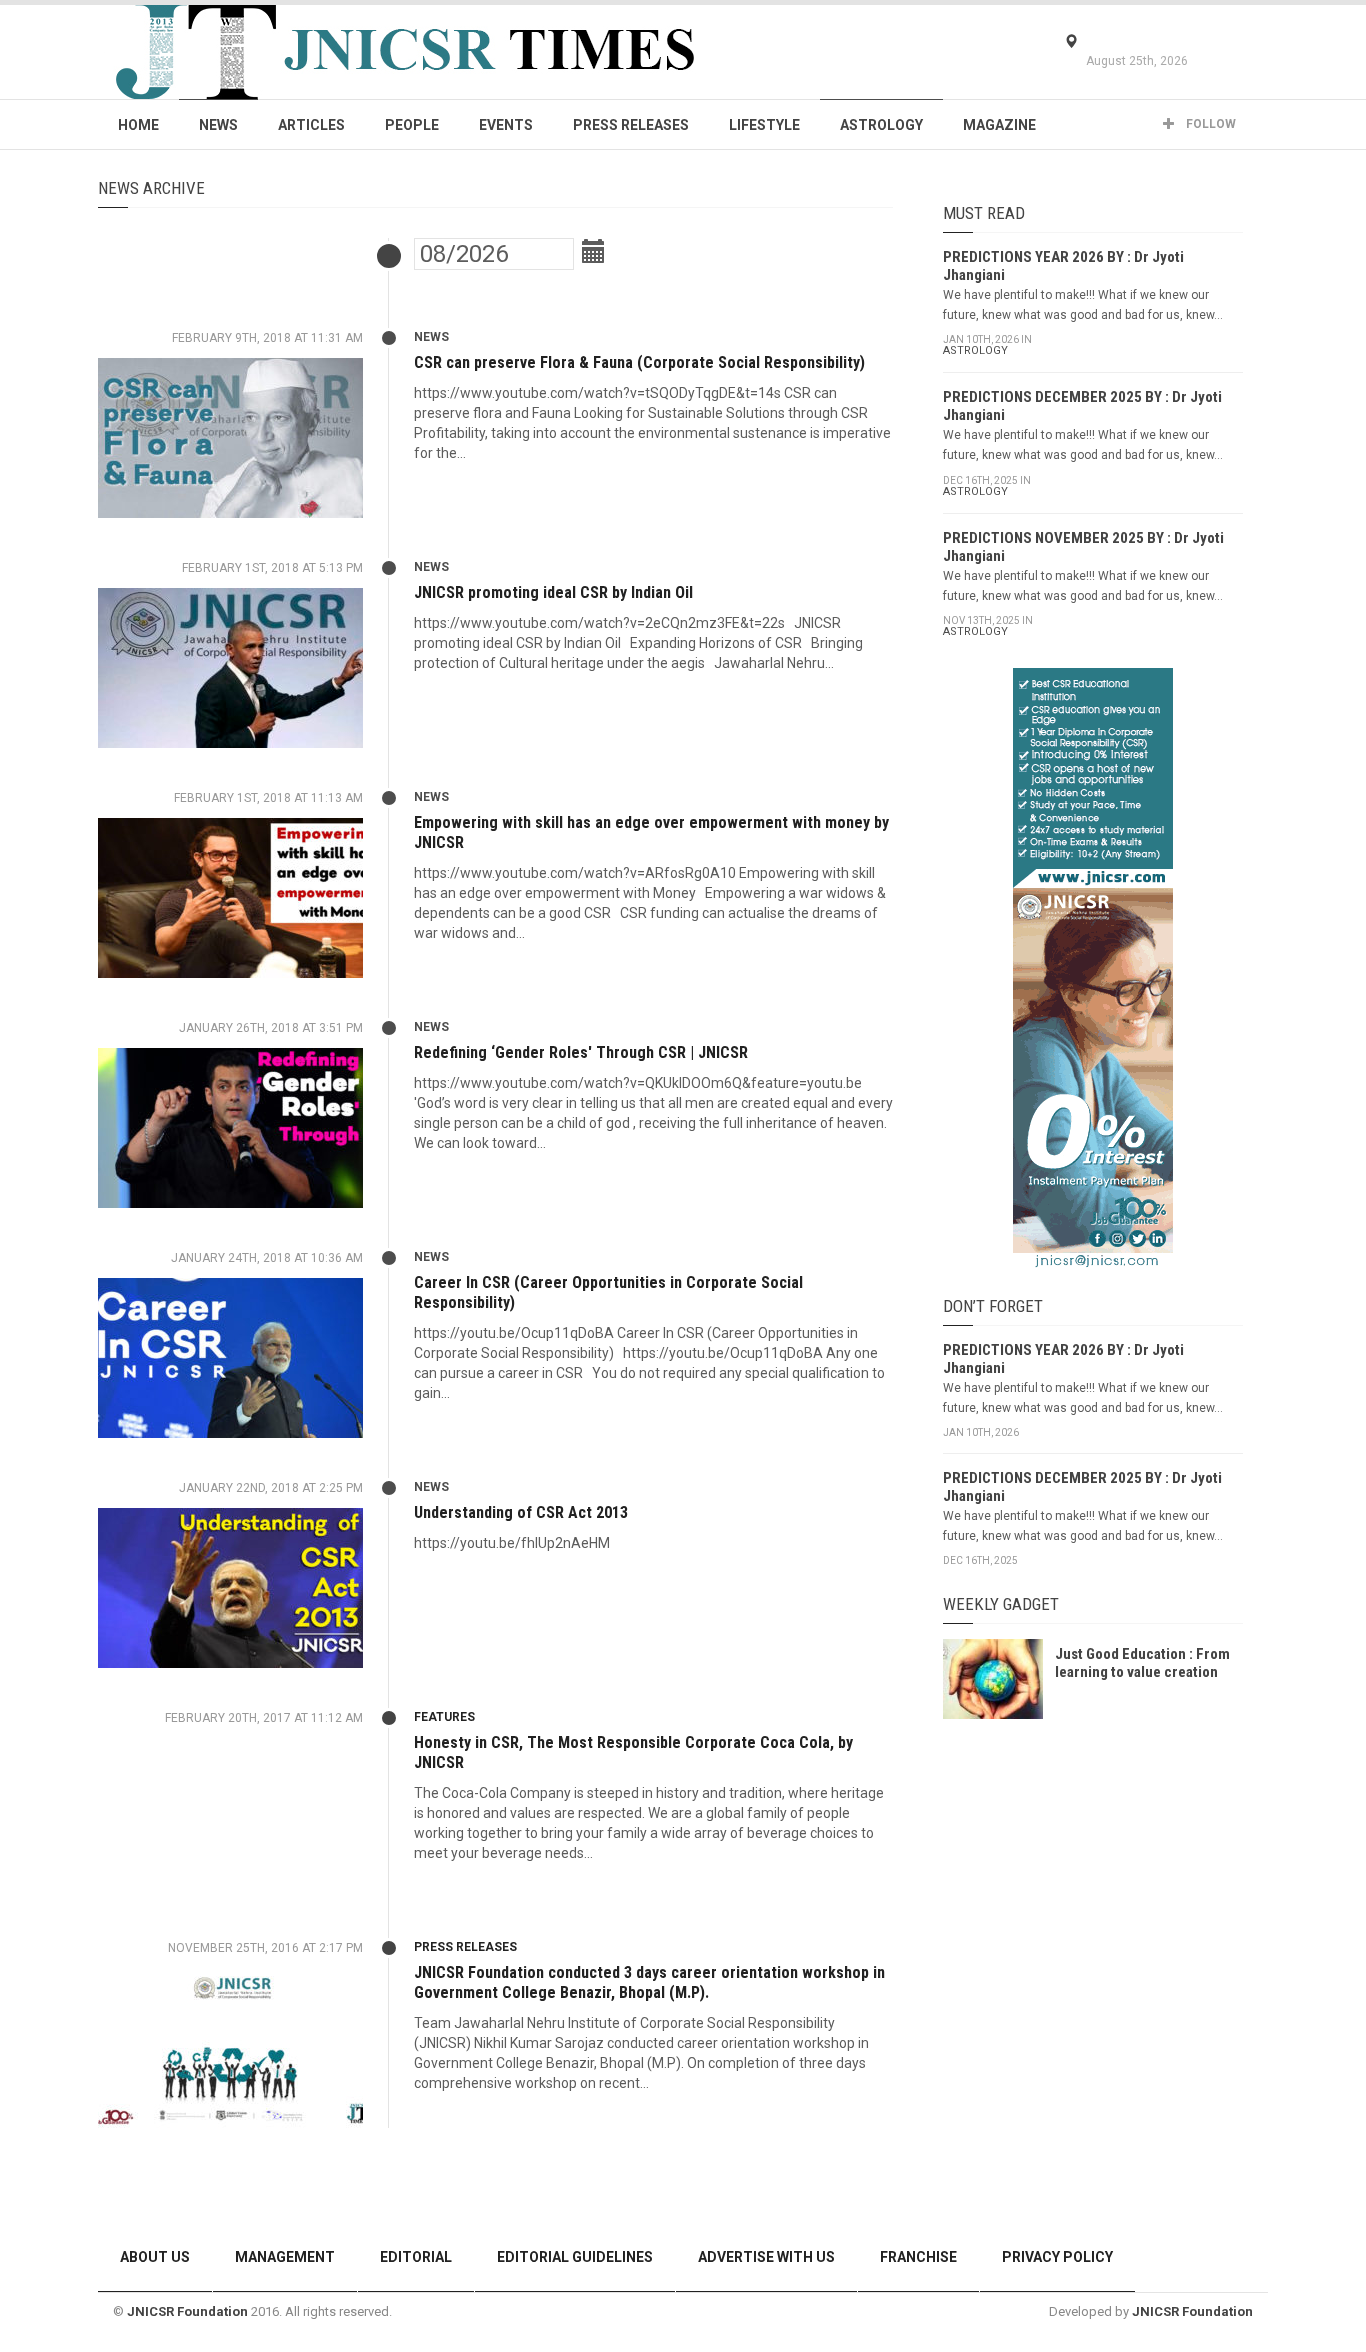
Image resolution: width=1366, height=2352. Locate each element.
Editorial (416, 2257)
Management (285, 2257)
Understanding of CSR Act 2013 (521, 1512)
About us (155, 2257)
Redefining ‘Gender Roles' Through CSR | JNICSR (581, 1052)
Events (506, 125)
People (412, 125)
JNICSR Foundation (187, 2311)
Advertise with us (766, 2257)
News (218, 125)
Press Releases (631, 125)
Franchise (918, 2257)
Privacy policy (1057, 2257)
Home (138, 125)
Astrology (881, 125)
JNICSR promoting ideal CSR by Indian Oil (553, 592)
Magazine (999, 125)
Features (444, 1717)
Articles (311, 125)
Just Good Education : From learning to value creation (1142, 1663)
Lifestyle (764, 125)
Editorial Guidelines (575, 2257)
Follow (1209, 124)
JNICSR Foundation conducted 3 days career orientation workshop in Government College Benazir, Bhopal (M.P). (649, 1982)
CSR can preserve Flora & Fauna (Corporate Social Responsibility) (639, 362)
